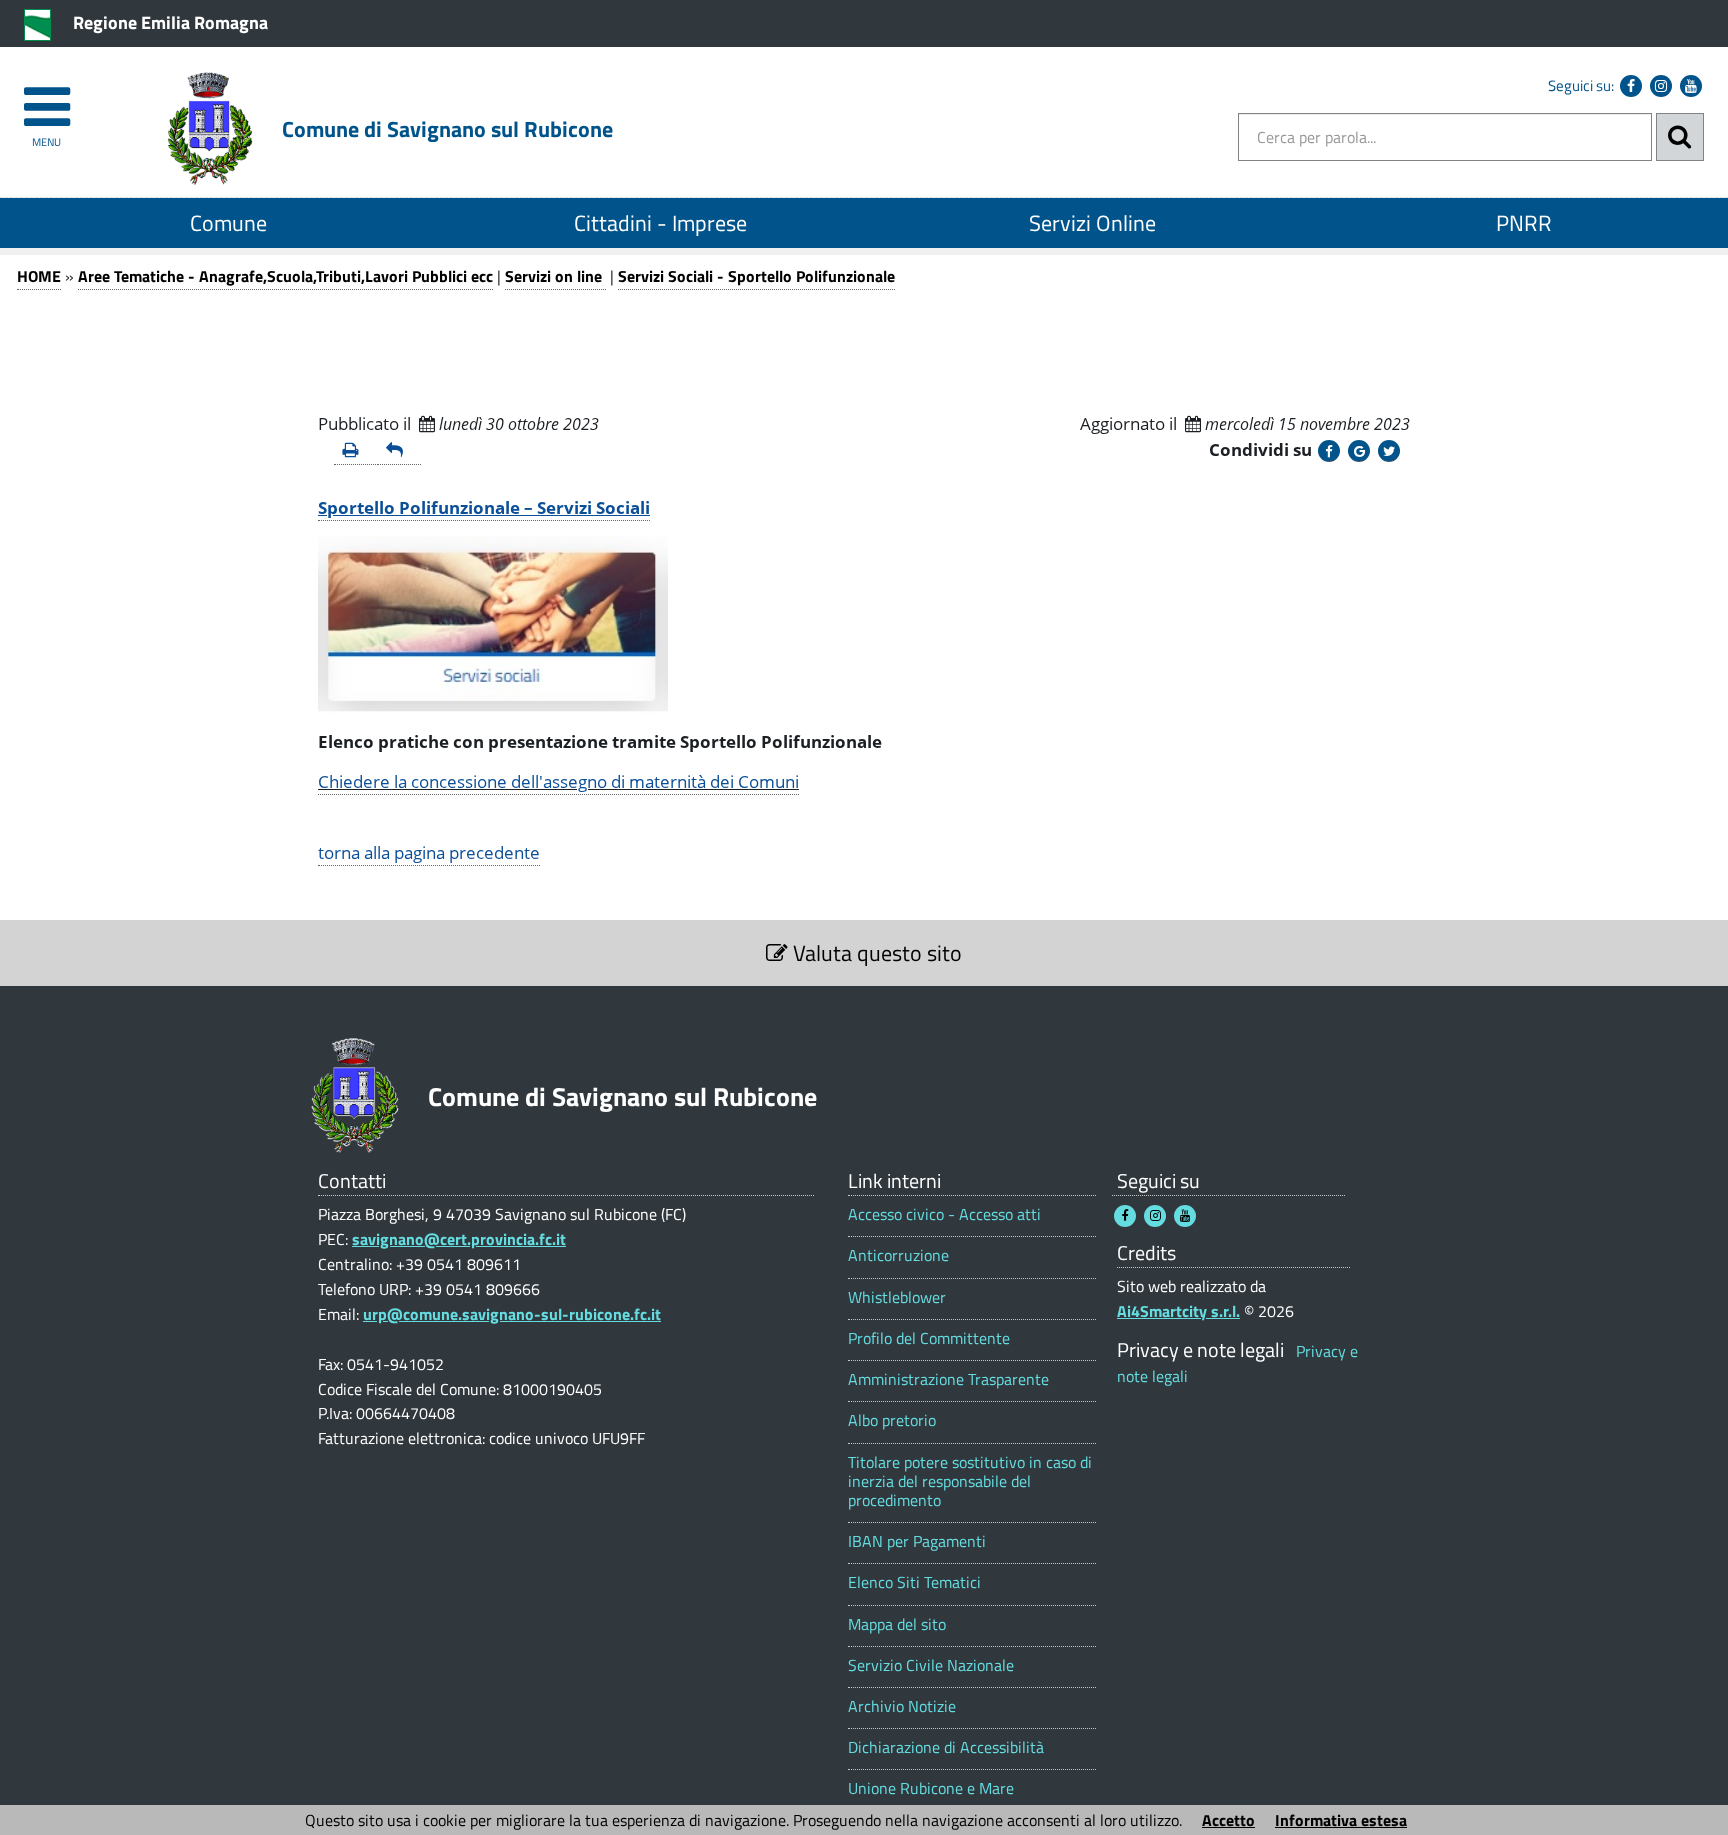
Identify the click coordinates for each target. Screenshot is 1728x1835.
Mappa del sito (897, 1624)
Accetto (1228, 1820)
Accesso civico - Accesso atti (944, 1214)
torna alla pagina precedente (429, 852)
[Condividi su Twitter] (1389, 451)
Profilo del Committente (929, 1338)
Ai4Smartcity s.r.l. (1178, 1311)
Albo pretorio (892, 1420)
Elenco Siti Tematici (914, 1582)
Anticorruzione (898, 1255)
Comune (228, 223)
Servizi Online (1092, 223)
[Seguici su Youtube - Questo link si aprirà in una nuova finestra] (1691, 86)
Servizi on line (555, 276)
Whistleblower (897, 1297)
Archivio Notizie (902, 1706)
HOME (39, 276)
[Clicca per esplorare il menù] (46, 97)
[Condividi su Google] (1359, 451)
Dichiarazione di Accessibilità (946, 1747)
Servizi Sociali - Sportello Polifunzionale (756, 276)
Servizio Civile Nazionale (931, 1665)
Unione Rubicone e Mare (931, 1788)
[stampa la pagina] (356, 451)
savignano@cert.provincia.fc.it (459, 1239)
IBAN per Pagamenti (917, 1541)
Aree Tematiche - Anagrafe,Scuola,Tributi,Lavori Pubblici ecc (285, 276)
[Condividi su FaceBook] (1329, 451)
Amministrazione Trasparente (948, 1379)
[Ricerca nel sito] (1680, 137)
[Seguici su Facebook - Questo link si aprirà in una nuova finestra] (1631, 86)
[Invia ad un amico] (400, 451)
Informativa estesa (1341, 1820)
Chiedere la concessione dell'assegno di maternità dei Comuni (558, 781)
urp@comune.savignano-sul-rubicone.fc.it (512, 1314)
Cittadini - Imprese (660, 223)
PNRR (1524, 223)
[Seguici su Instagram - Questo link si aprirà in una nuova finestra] (1661, 86)
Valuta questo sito (875, 953)
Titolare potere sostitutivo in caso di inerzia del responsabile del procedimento (970, 1482)
